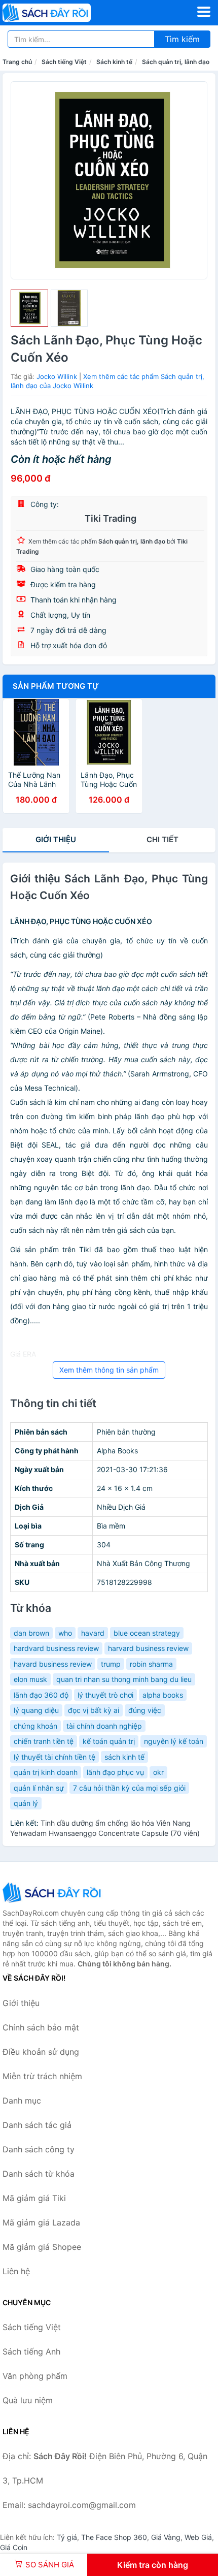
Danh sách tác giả (37, 2125)
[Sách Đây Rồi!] (53, 1893)
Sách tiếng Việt (64, 62)
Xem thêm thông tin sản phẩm (109, 1370)
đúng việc (145, 1710)
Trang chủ (17, 62)
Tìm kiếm (182, 39)
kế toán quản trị (109, 1741)
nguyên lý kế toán (174, 1741)
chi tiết (162, 839)
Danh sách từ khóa (39, 2174)
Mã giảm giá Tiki (34, 2198)
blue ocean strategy (147, 1633)
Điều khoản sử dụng (41, 2052)
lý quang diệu (36, 1710)
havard (93, 1633)
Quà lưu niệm (28, 2400)
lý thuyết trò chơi (105, 1695)
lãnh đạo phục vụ (115, 1772)
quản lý (26, 1803)
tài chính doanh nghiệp (104, 1726)
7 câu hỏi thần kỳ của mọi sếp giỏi (129, 1788)
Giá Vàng (166, 2537)
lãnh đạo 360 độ (41, 1695)
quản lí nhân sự (39, 1788)
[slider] (29, 308)
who (65, 1633)
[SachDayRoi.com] (64, 13)
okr (158, 1772)
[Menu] (204, 12)
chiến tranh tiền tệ (44, 1741)
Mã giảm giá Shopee (42, 2247)
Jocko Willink (57, 376)
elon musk (30, 1679)
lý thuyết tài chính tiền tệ (55, 1757)
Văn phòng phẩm (35, 2376)
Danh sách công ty (39, 2149)
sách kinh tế (124, 1757)
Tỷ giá (67, 2537)
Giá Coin (14, 2547)
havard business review (53, 1664)
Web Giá (198, 2537)
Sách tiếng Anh (31, 2351)
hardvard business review (56, 1648)
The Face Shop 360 (114, 2537)
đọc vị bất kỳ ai (94, 1710)
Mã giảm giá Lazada (41, 2222)
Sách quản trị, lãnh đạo (176, 62)
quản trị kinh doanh (46, 1772)
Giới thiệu (56, 839)
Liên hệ (16, 2271)
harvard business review (148, 1648)
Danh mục (22, 2101)
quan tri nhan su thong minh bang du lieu (124, 1679)
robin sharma (151, 1664)
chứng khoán (35, 1726)
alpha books (163, 1695)
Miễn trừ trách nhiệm (42, 2076)
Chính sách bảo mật (41, 2027)
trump (111, 1664)
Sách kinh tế (114, 62)
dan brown (31, 1633)
